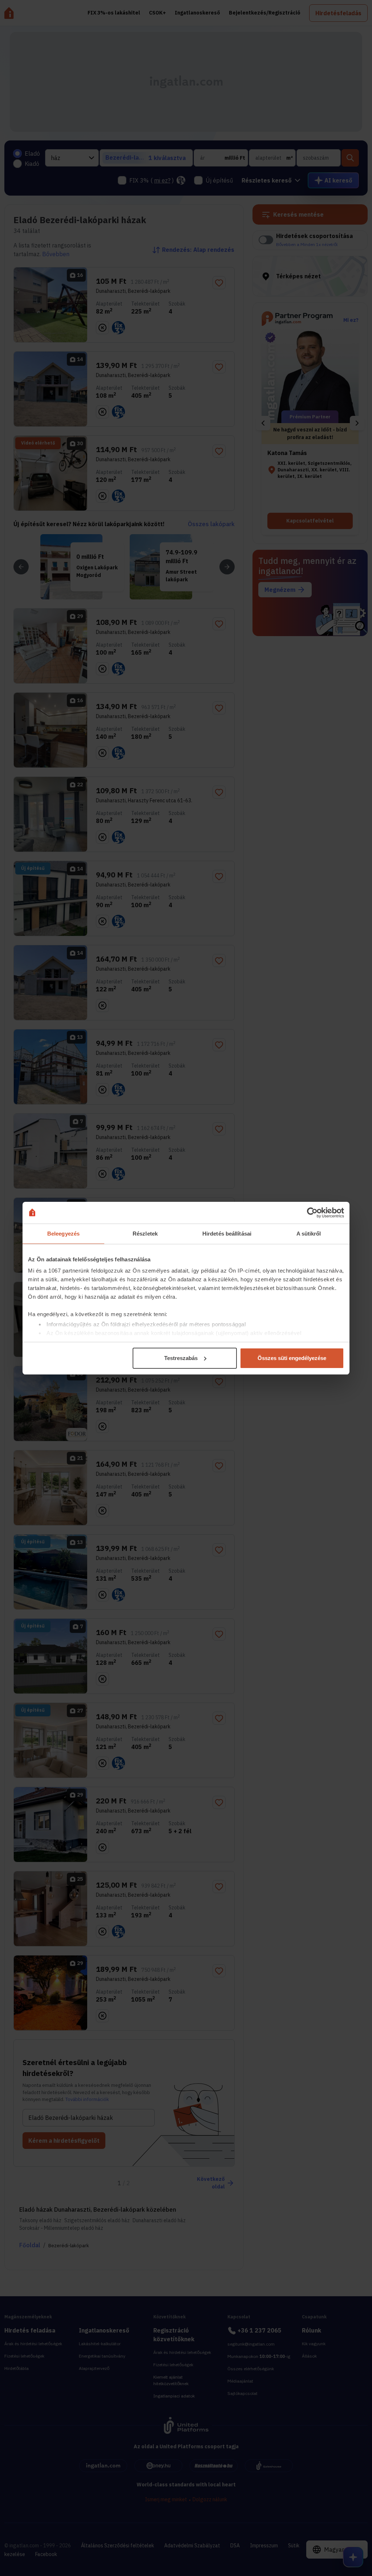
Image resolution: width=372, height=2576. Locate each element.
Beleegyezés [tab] (63, 1234)
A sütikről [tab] (309, 1234)
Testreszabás (181, 1358)
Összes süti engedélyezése (292, 1358)
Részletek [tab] (145, 1234)
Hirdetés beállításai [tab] (227, 1234)
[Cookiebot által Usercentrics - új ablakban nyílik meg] (312, 1213)
